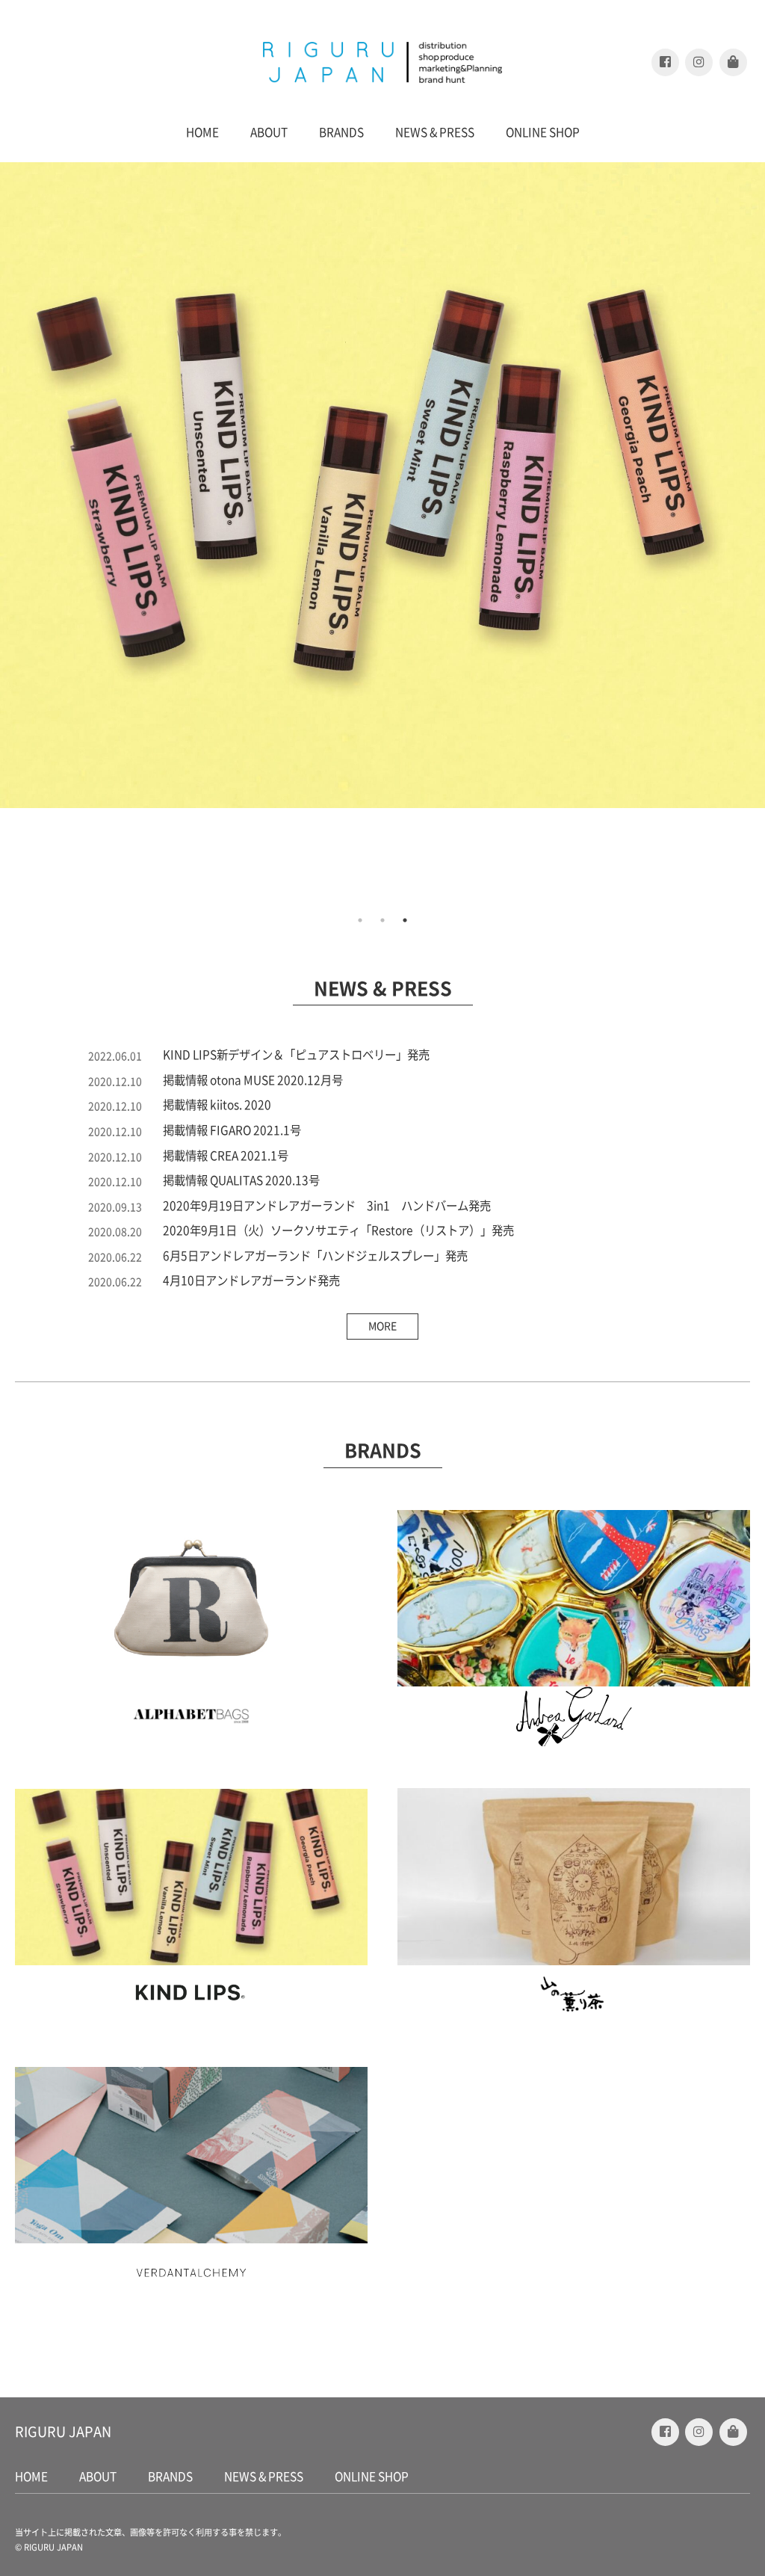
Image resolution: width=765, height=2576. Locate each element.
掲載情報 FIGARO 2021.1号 (232, 1130)
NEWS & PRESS (435, 132)
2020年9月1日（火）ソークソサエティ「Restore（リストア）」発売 (338, 1230)
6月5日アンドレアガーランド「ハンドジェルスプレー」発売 (315, 1256)
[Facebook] (665, 62)
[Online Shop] (733, 62)
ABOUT (269, 132)
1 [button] (360, 920)
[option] (382, 485)
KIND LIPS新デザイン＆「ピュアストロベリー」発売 (296, 1055)
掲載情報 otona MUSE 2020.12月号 (253, 1080)
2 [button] (382, 920)
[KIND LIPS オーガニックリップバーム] (382, 485)
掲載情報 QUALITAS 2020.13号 (241, 1180)
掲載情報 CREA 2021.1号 (226, 1156)
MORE (382, 1326)
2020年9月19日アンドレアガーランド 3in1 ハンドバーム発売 (327, 1206)
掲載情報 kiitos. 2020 (217, 1105)
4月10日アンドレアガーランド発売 (251, 1281)
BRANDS (341, 132)
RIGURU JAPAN (63, 2432)
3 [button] (405, 920)
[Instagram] (699, 62)
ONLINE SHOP (543, 132)
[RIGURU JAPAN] (382, 62)
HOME (202, 132)
